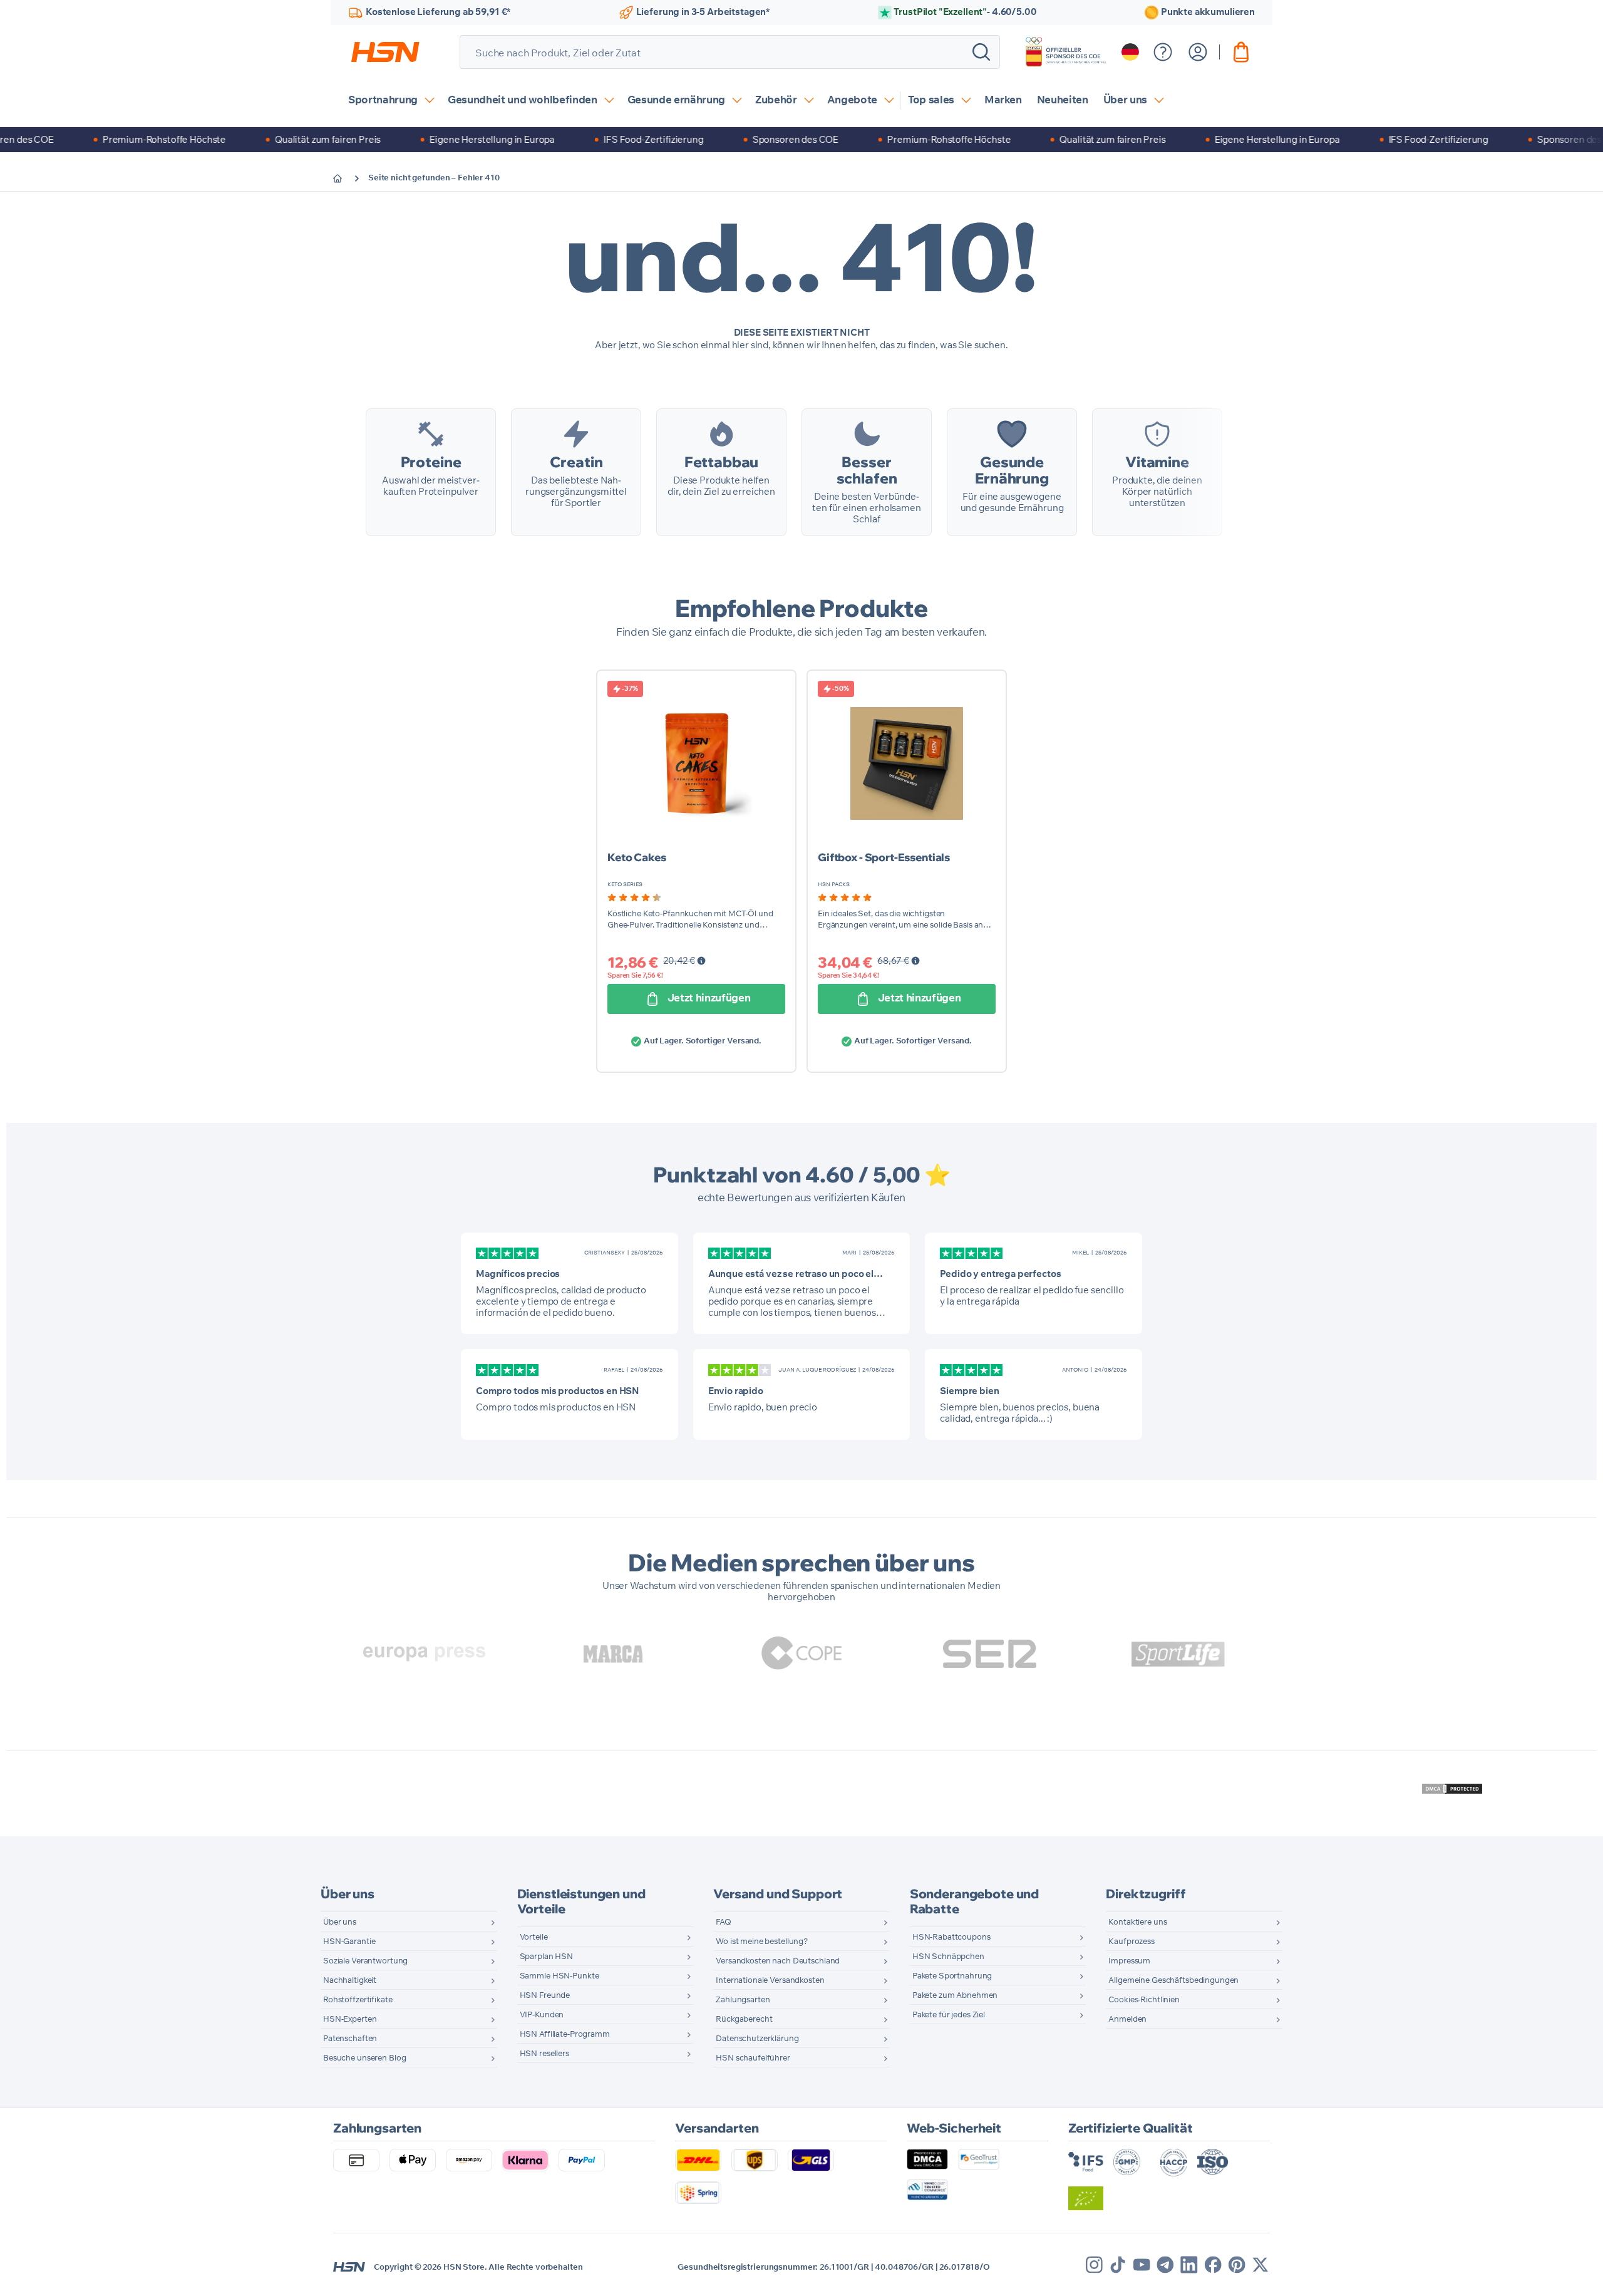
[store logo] (385, 52)
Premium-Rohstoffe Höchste (121, 139)
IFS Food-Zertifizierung (610, 139)
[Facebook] (1213, 2265)
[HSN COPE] (801, 1654)
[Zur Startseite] (347, 178)
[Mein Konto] (1198, 52)
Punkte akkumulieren (1208, 12)
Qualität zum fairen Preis (284, 139)
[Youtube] (1142, 2265)
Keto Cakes (637, 857)
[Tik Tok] (1118, 2265)
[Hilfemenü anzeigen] (1163, 52)
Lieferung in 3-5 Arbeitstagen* (703, 12)
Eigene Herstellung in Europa (448, 139)
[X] (1260, 2265)
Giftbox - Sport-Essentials (884, 857)
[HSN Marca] (613, 1654)
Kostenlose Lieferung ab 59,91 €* (438, 12)
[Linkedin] (1189, 2265)
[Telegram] (1165, 2265)
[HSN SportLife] (1178, 1654)
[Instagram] (1094, 2265)
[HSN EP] (425, 1654)
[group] (634, 897)
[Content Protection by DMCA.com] (1452, 1789)
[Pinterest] (1237, 2265)
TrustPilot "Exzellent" (965, 12)
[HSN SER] (990, 1654)
